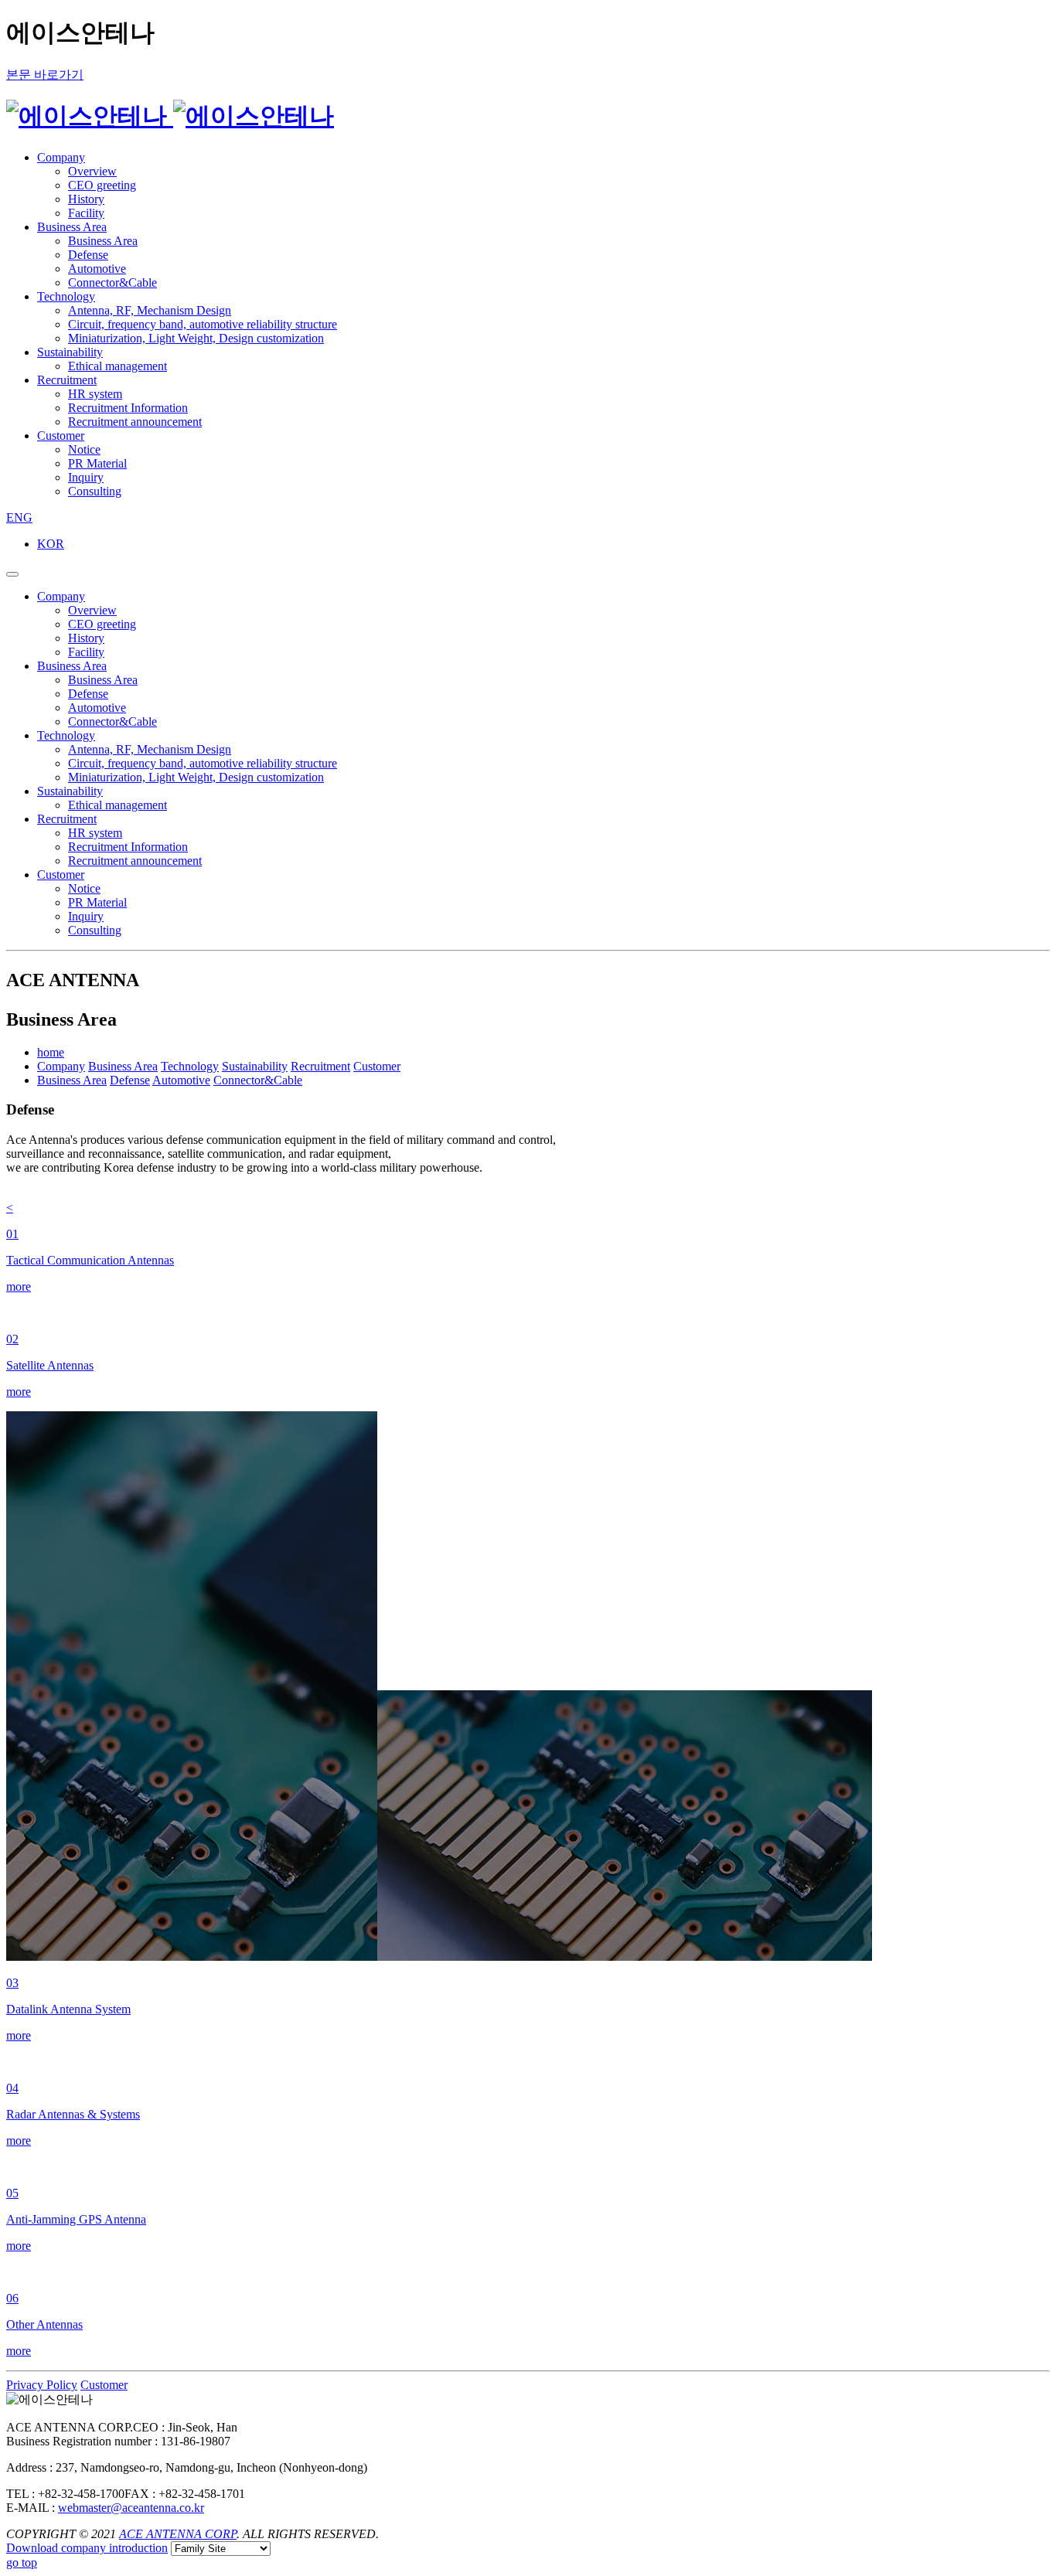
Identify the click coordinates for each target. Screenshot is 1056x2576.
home (51, 1052)
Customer (104, 2385)
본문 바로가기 (45, 75)
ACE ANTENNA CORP (178, 2534)
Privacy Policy (42, 2385)
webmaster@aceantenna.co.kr (131, 2508)
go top (22, 2562)
